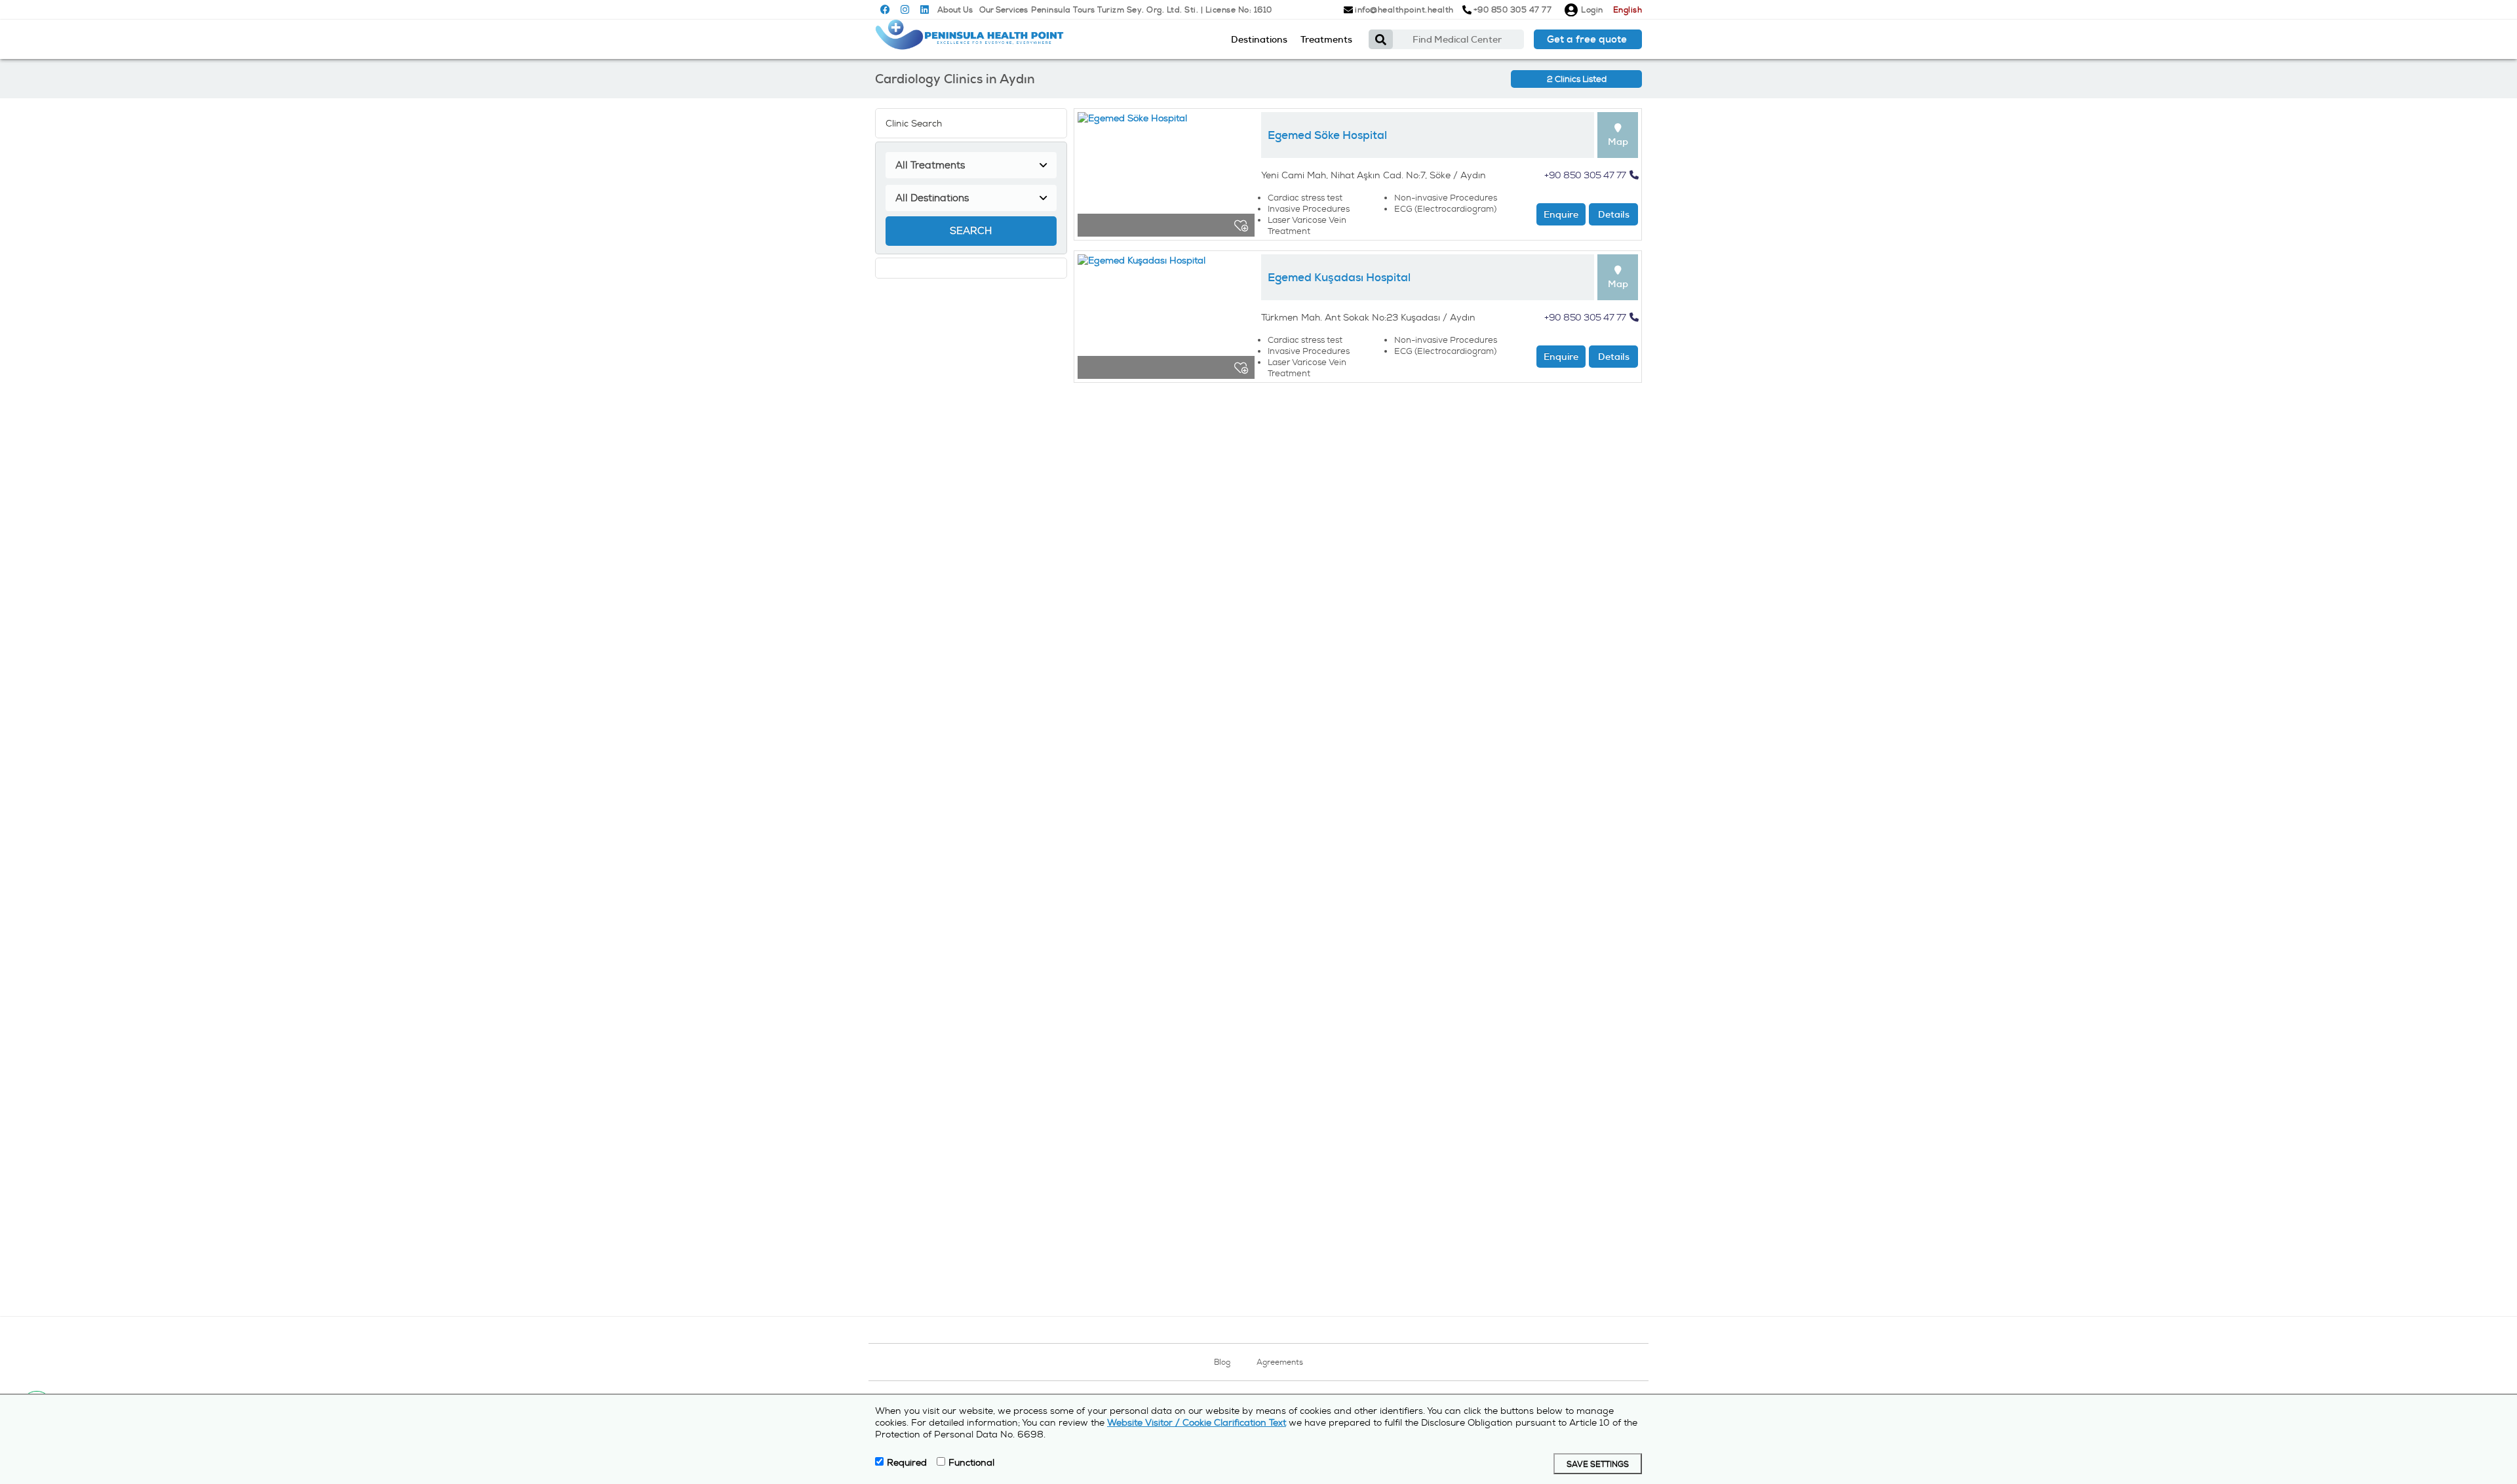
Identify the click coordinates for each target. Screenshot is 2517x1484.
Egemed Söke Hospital (1327, 135)
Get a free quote (1587, 39)
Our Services (1004, 10)
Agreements (1280, 1362)
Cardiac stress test (1305, 198)
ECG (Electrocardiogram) (1445, 209)
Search (971, 231)
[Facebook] (885, 10)
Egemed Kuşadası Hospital (1339, 277)
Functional (971, 1462)
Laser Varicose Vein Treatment (1307, 225)
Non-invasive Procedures (1446, 198)
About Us (955, 10)
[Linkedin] (925, 10)
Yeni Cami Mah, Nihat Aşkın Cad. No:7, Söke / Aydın (1374, 175)
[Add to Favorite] (1241, 225)
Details (1614, 214)
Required (907, 1462)
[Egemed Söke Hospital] (1166, 178)
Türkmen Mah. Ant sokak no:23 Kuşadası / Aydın (1368, 317)
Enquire (1561, 214)
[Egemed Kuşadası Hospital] (1166, 320)
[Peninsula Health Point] (970, 39)
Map (1618, 142)
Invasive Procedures (1309, 209)
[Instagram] (905, 10)
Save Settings (1598, 1465)
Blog (1222, 1362)
